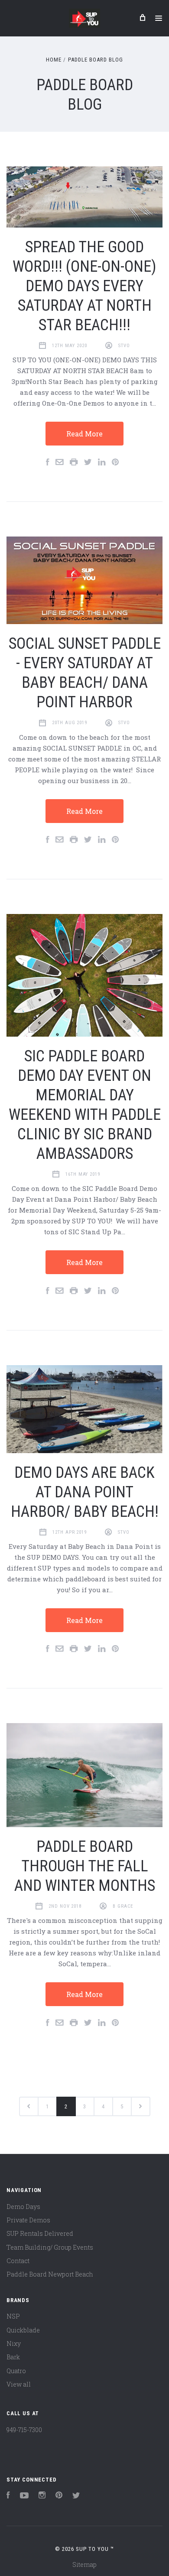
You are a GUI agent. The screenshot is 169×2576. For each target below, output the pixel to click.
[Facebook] (8, 2496)
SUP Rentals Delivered (40, 2233)
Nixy (14, 2343)
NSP (13, 2316)
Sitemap (84, 2565)
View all (19, 2384)
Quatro (16, 2371)
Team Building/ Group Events (50, 2247)
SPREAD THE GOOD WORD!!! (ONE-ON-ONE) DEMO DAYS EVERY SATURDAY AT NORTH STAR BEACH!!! (84, 286)
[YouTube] (24, 2496)
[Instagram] (42, 2496)
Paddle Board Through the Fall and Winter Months (85, 1866)
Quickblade (23, 2330)
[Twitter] (76, 2496)
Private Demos (28, 2220)
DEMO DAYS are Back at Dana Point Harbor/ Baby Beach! (85, 1492)
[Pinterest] (59, 2496)
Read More (84, 434)
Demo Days (23, 2207)
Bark (13, 2357)
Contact (18, 2261)
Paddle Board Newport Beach (50, 2274)
